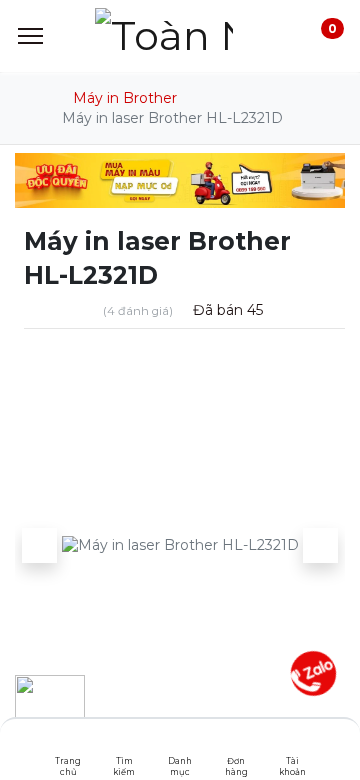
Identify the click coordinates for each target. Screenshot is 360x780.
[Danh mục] (180, 745)
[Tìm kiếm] (124, 745)
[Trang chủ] (68, 745)
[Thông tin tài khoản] (292, 745)
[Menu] (30, 36)
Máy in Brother (125, 98)
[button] (40, 545)
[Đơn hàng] (236, 745)
